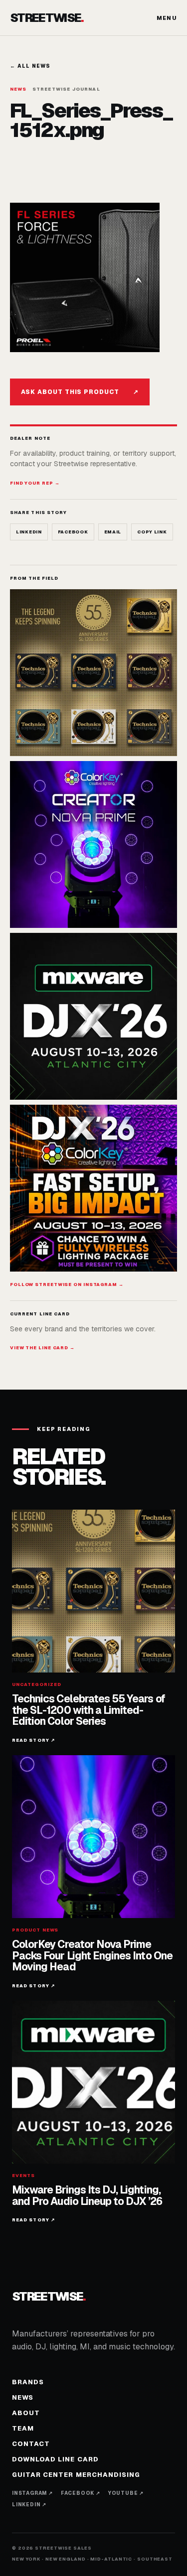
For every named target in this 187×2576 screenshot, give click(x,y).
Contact (31, 2444)
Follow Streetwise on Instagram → (67, 1285)
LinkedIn (29, 532)
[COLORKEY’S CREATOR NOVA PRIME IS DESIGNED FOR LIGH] (93, 844)
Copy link (152, 532)
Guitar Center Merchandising (76, 2475)
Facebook (73, 532)
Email (113, 532)
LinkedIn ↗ (29, 2505)
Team (23, 2428)
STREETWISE (47, 18)
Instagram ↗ (32, 2493)
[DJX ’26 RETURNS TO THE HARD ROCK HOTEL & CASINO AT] (93, 1016)
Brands (28, 2382)
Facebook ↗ (81, 2493)
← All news (30, 66)
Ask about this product (80, 392)
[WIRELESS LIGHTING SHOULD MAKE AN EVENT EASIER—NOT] (93, 1188)
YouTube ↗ (126, 2493)
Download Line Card (55, 2459)
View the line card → (42, 1348)
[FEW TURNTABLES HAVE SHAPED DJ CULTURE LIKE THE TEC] (93, 673)
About (26, 2413)
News (23, 2397)
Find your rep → (35, 483)
